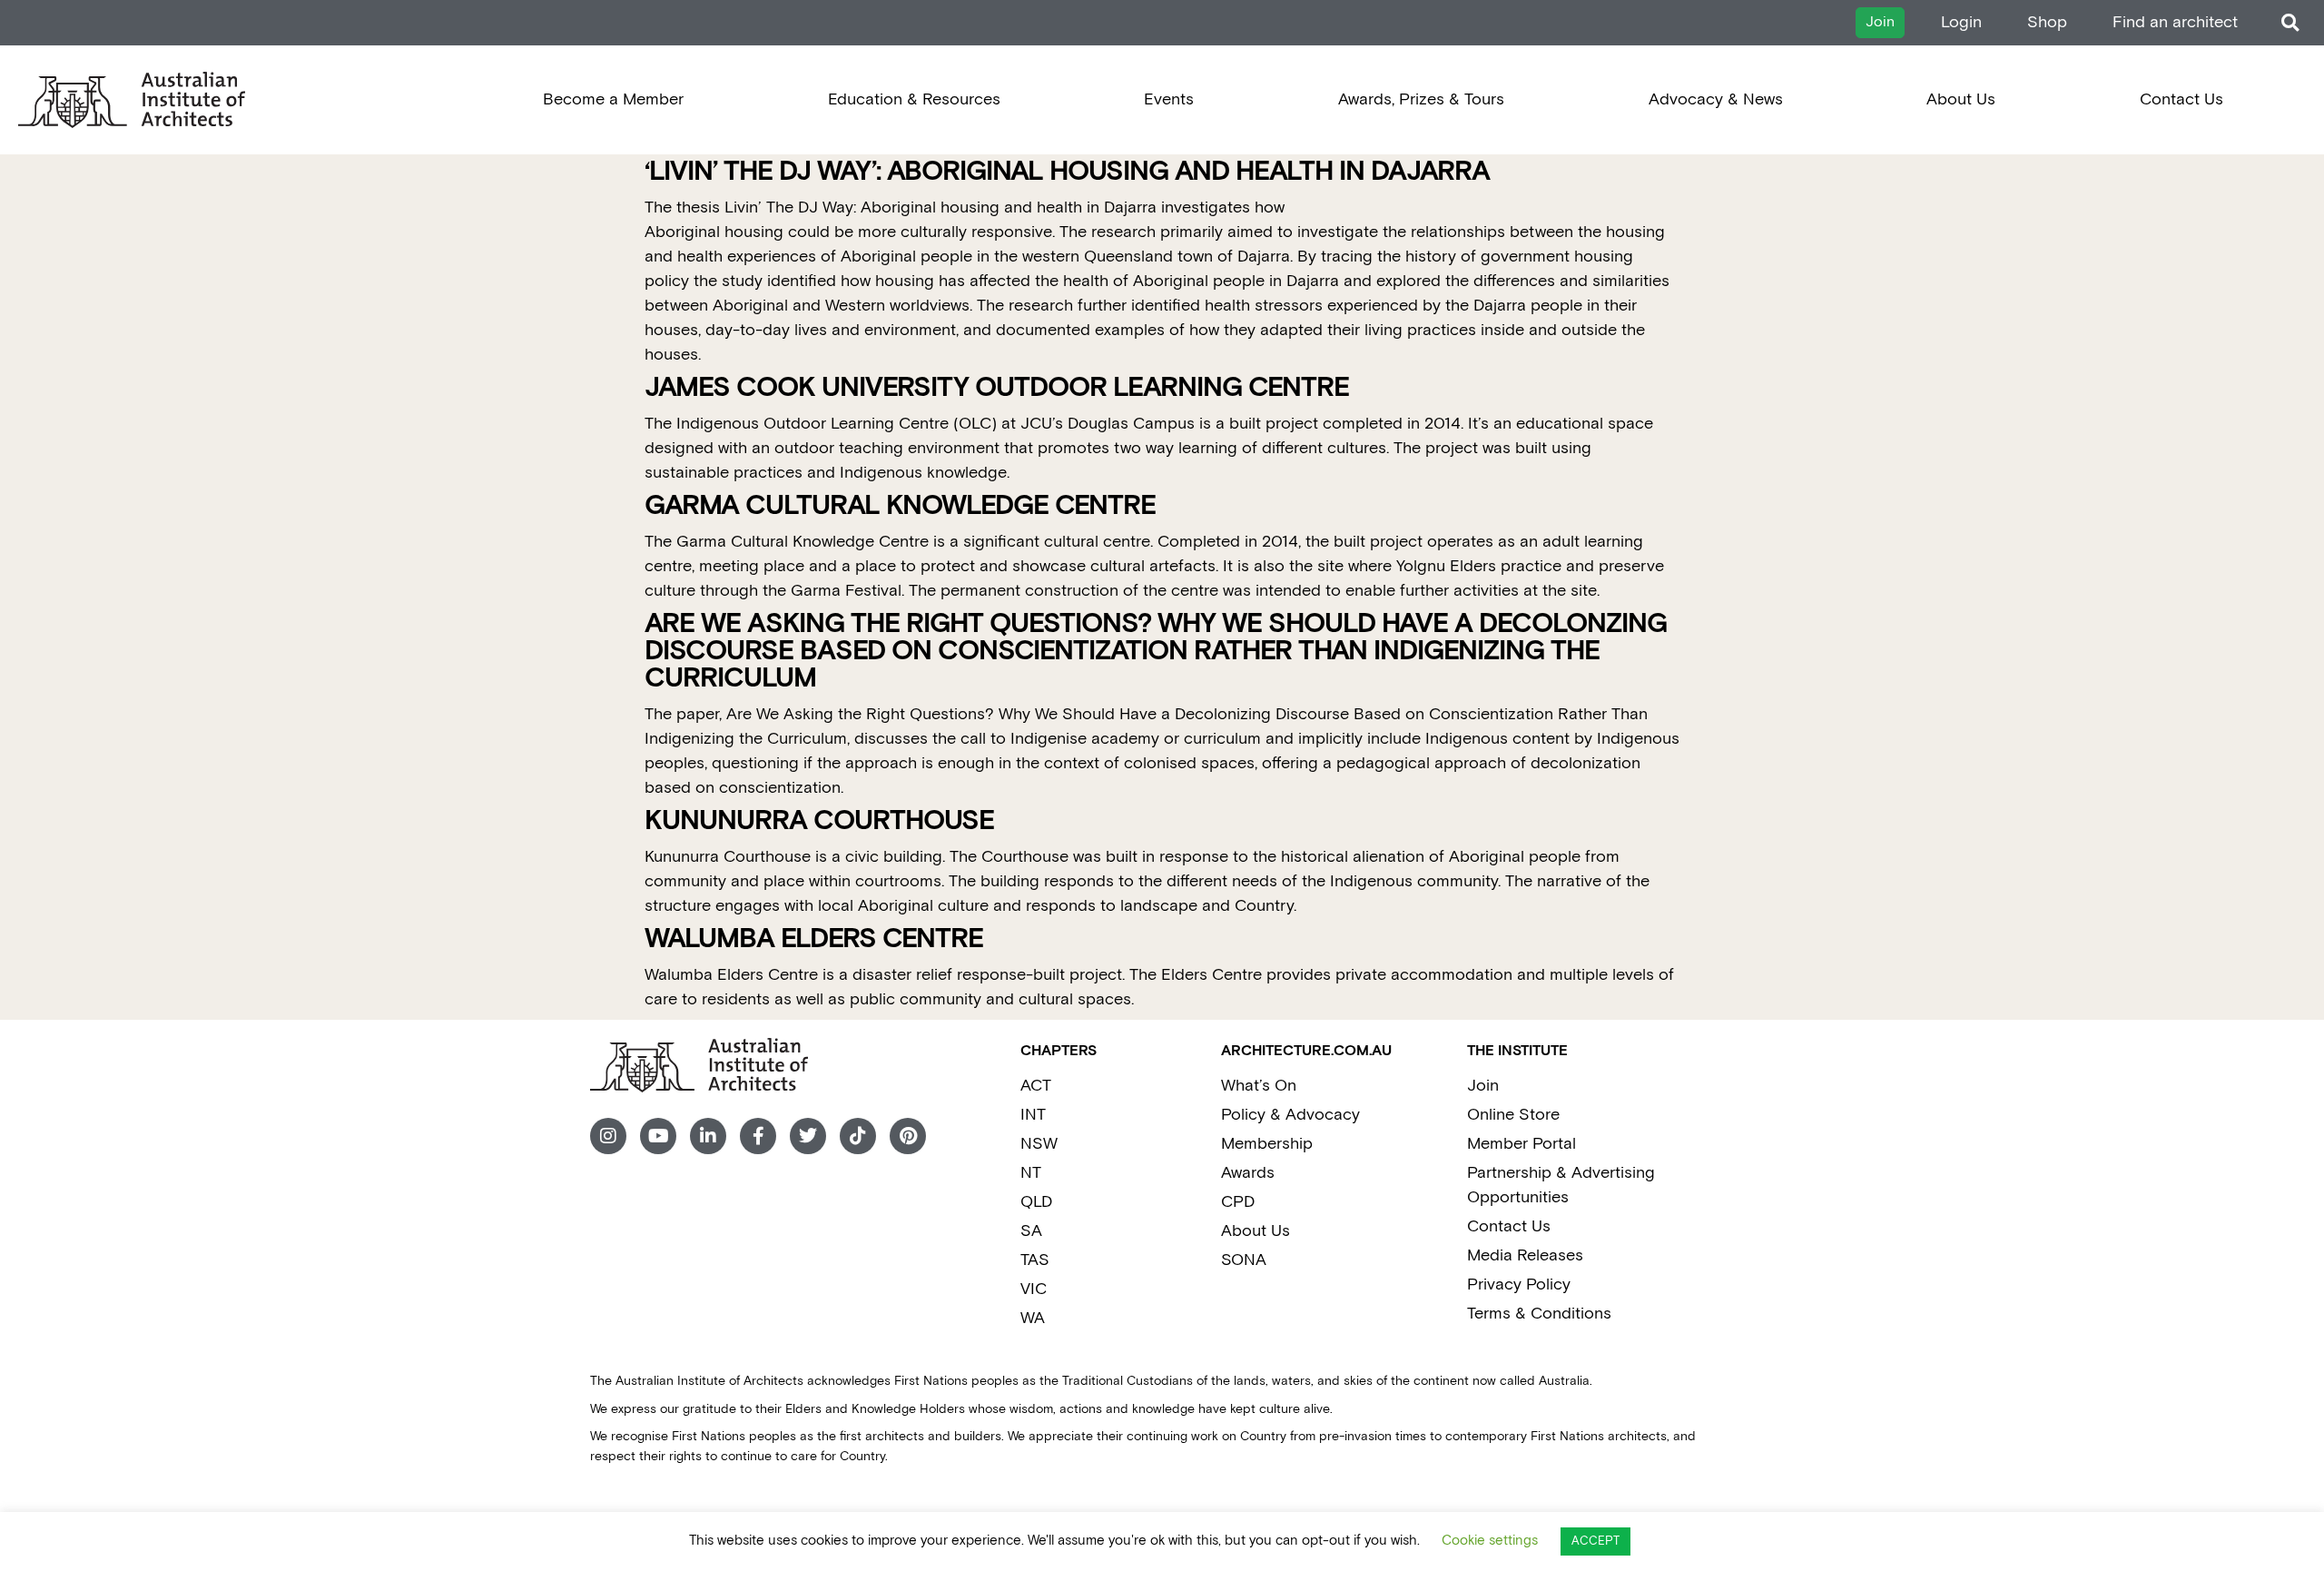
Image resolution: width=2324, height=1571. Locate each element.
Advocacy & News (1716, 99)
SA (1031, 1231)
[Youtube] (658, 1136)
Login (1961, 22)
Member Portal (1521, 1144)
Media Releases (1525, 1255)
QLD (1036, 1202)
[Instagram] (608, 1136)
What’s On (1259, 1086)
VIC (1034, 1289)
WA (1033, 1318)
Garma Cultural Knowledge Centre (900, 506)
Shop (2047, 22)
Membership (1267, 1144)
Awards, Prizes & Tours (1421, 99)
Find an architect (2175, 22)
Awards (1248, 1173)
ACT (1036, 1086)
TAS (1035, 1260)
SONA (1244, 1260)
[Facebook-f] (758, 1136)
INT (1033, 1115)
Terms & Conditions (1539, 1314)
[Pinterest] (908, 1136)
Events (1169, 99)
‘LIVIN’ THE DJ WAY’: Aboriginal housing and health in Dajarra (1067, 172)
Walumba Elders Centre (814, 939)
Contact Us (2181, 99)
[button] (2290, 23)
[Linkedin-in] (708, 1136)
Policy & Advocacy (1290, 1115)
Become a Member (613, 99)
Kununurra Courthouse (819, 821)
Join (1483, 1086)
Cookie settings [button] (1490, 1541)
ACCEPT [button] (1595, 1541)
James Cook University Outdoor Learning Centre (997, 388)
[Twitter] (808, 1136)
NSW (1039, 1144)
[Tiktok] (858, 1136)
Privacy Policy (1519, 1284)
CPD (1238, 1202)
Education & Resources (914, 99)
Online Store (1513, 1115)
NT (1031, 1173)
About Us (1961, 99)
